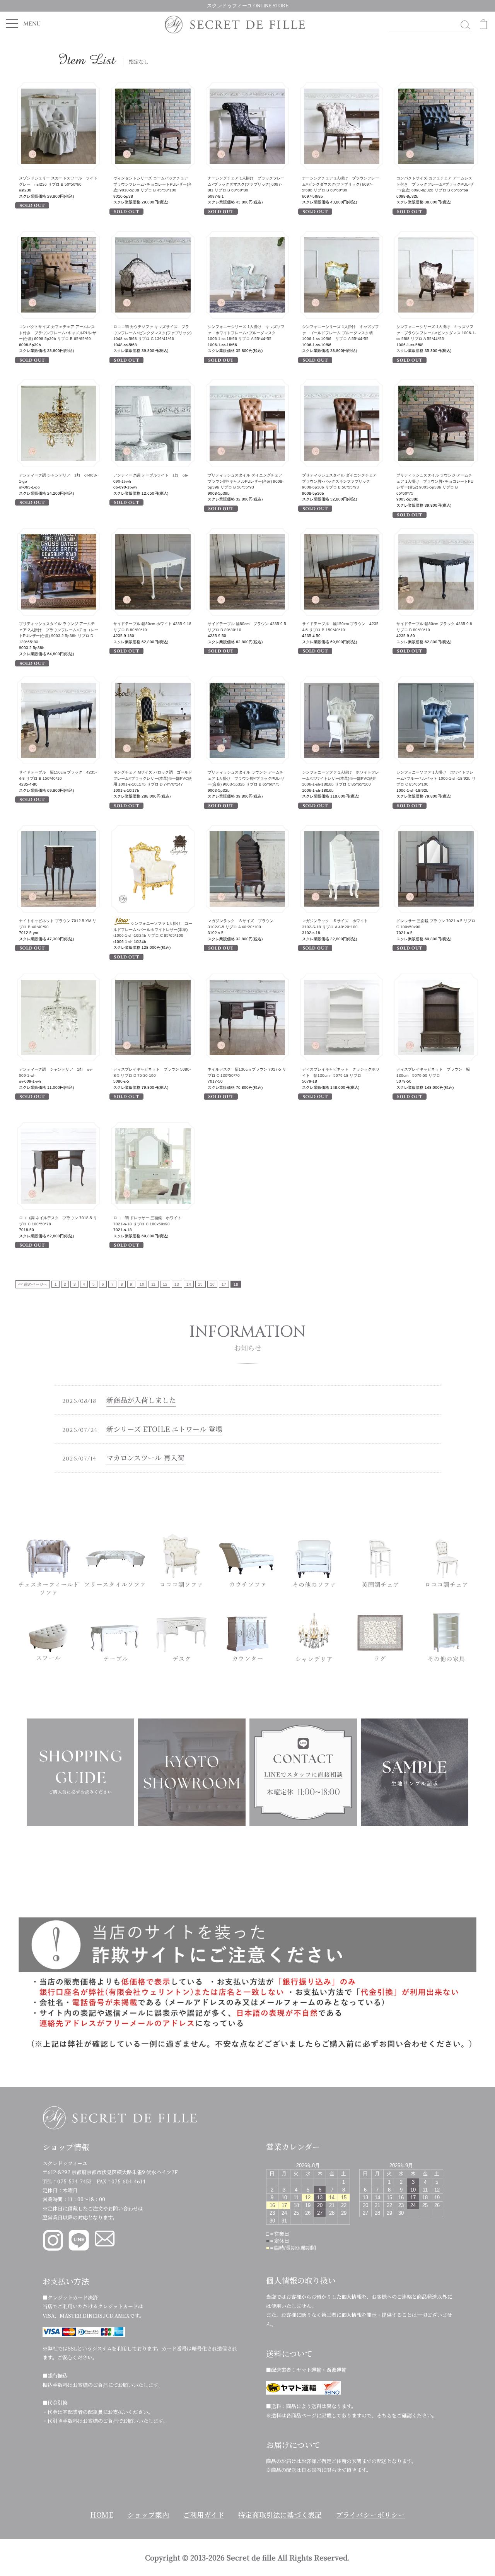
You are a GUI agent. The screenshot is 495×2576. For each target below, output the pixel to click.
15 (200, 1284)
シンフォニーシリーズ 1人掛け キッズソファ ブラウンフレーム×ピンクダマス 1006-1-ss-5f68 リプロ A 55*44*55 (436, 333)
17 (224, 1284)
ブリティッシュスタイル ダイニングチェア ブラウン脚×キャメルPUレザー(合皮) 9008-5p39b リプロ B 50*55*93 (247, 481)
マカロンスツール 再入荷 (145, 1457)
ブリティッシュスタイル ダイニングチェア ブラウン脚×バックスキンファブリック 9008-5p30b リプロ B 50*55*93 (341, 481)
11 (153, 1284)
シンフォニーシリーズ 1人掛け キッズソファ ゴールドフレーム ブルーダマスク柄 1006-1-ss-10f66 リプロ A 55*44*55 (341, 333)
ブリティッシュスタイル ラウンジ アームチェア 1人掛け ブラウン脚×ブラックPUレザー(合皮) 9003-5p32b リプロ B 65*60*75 (246, 778)
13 (177, 1284)
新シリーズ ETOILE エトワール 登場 (164, 1429)
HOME (102, 2515)
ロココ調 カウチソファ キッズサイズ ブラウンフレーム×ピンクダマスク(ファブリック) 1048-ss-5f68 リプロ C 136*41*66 (152, 333)
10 (142, 1284)
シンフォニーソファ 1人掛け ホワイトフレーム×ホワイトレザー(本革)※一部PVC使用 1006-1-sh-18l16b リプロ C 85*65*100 (341, 778)
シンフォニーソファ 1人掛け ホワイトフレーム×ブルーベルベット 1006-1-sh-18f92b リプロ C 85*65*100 (436, 778)
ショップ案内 (148, 2515)
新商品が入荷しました (141, 1400)
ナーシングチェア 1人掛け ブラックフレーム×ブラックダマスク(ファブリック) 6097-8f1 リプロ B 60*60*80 (246, 184)
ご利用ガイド (204, 2515)
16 (212, 1284)
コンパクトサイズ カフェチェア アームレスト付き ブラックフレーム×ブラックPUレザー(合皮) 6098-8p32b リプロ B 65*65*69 (435, 184)
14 (189, 1284)
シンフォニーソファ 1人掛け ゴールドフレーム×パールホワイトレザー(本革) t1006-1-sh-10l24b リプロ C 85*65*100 (153, 929)
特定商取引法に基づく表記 (280, 2515)
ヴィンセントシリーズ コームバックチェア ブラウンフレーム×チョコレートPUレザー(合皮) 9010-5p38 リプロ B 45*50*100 (153, 184)
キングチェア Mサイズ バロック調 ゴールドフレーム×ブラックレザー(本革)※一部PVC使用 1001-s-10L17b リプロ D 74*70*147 (153, 778)
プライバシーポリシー (370, 2515)
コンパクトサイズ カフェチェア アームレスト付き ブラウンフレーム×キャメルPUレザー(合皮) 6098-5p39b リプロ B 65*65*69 (58, 333)
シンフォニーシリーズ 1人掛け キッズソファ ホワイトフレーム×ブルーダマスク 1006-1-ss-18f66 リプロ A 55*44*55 (246, 333)
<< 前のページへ (33, 1284)
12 (165, 1284)
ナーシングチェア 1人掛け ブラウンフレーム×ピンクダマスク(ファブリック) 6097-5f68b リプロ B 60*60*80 (341, 184)
